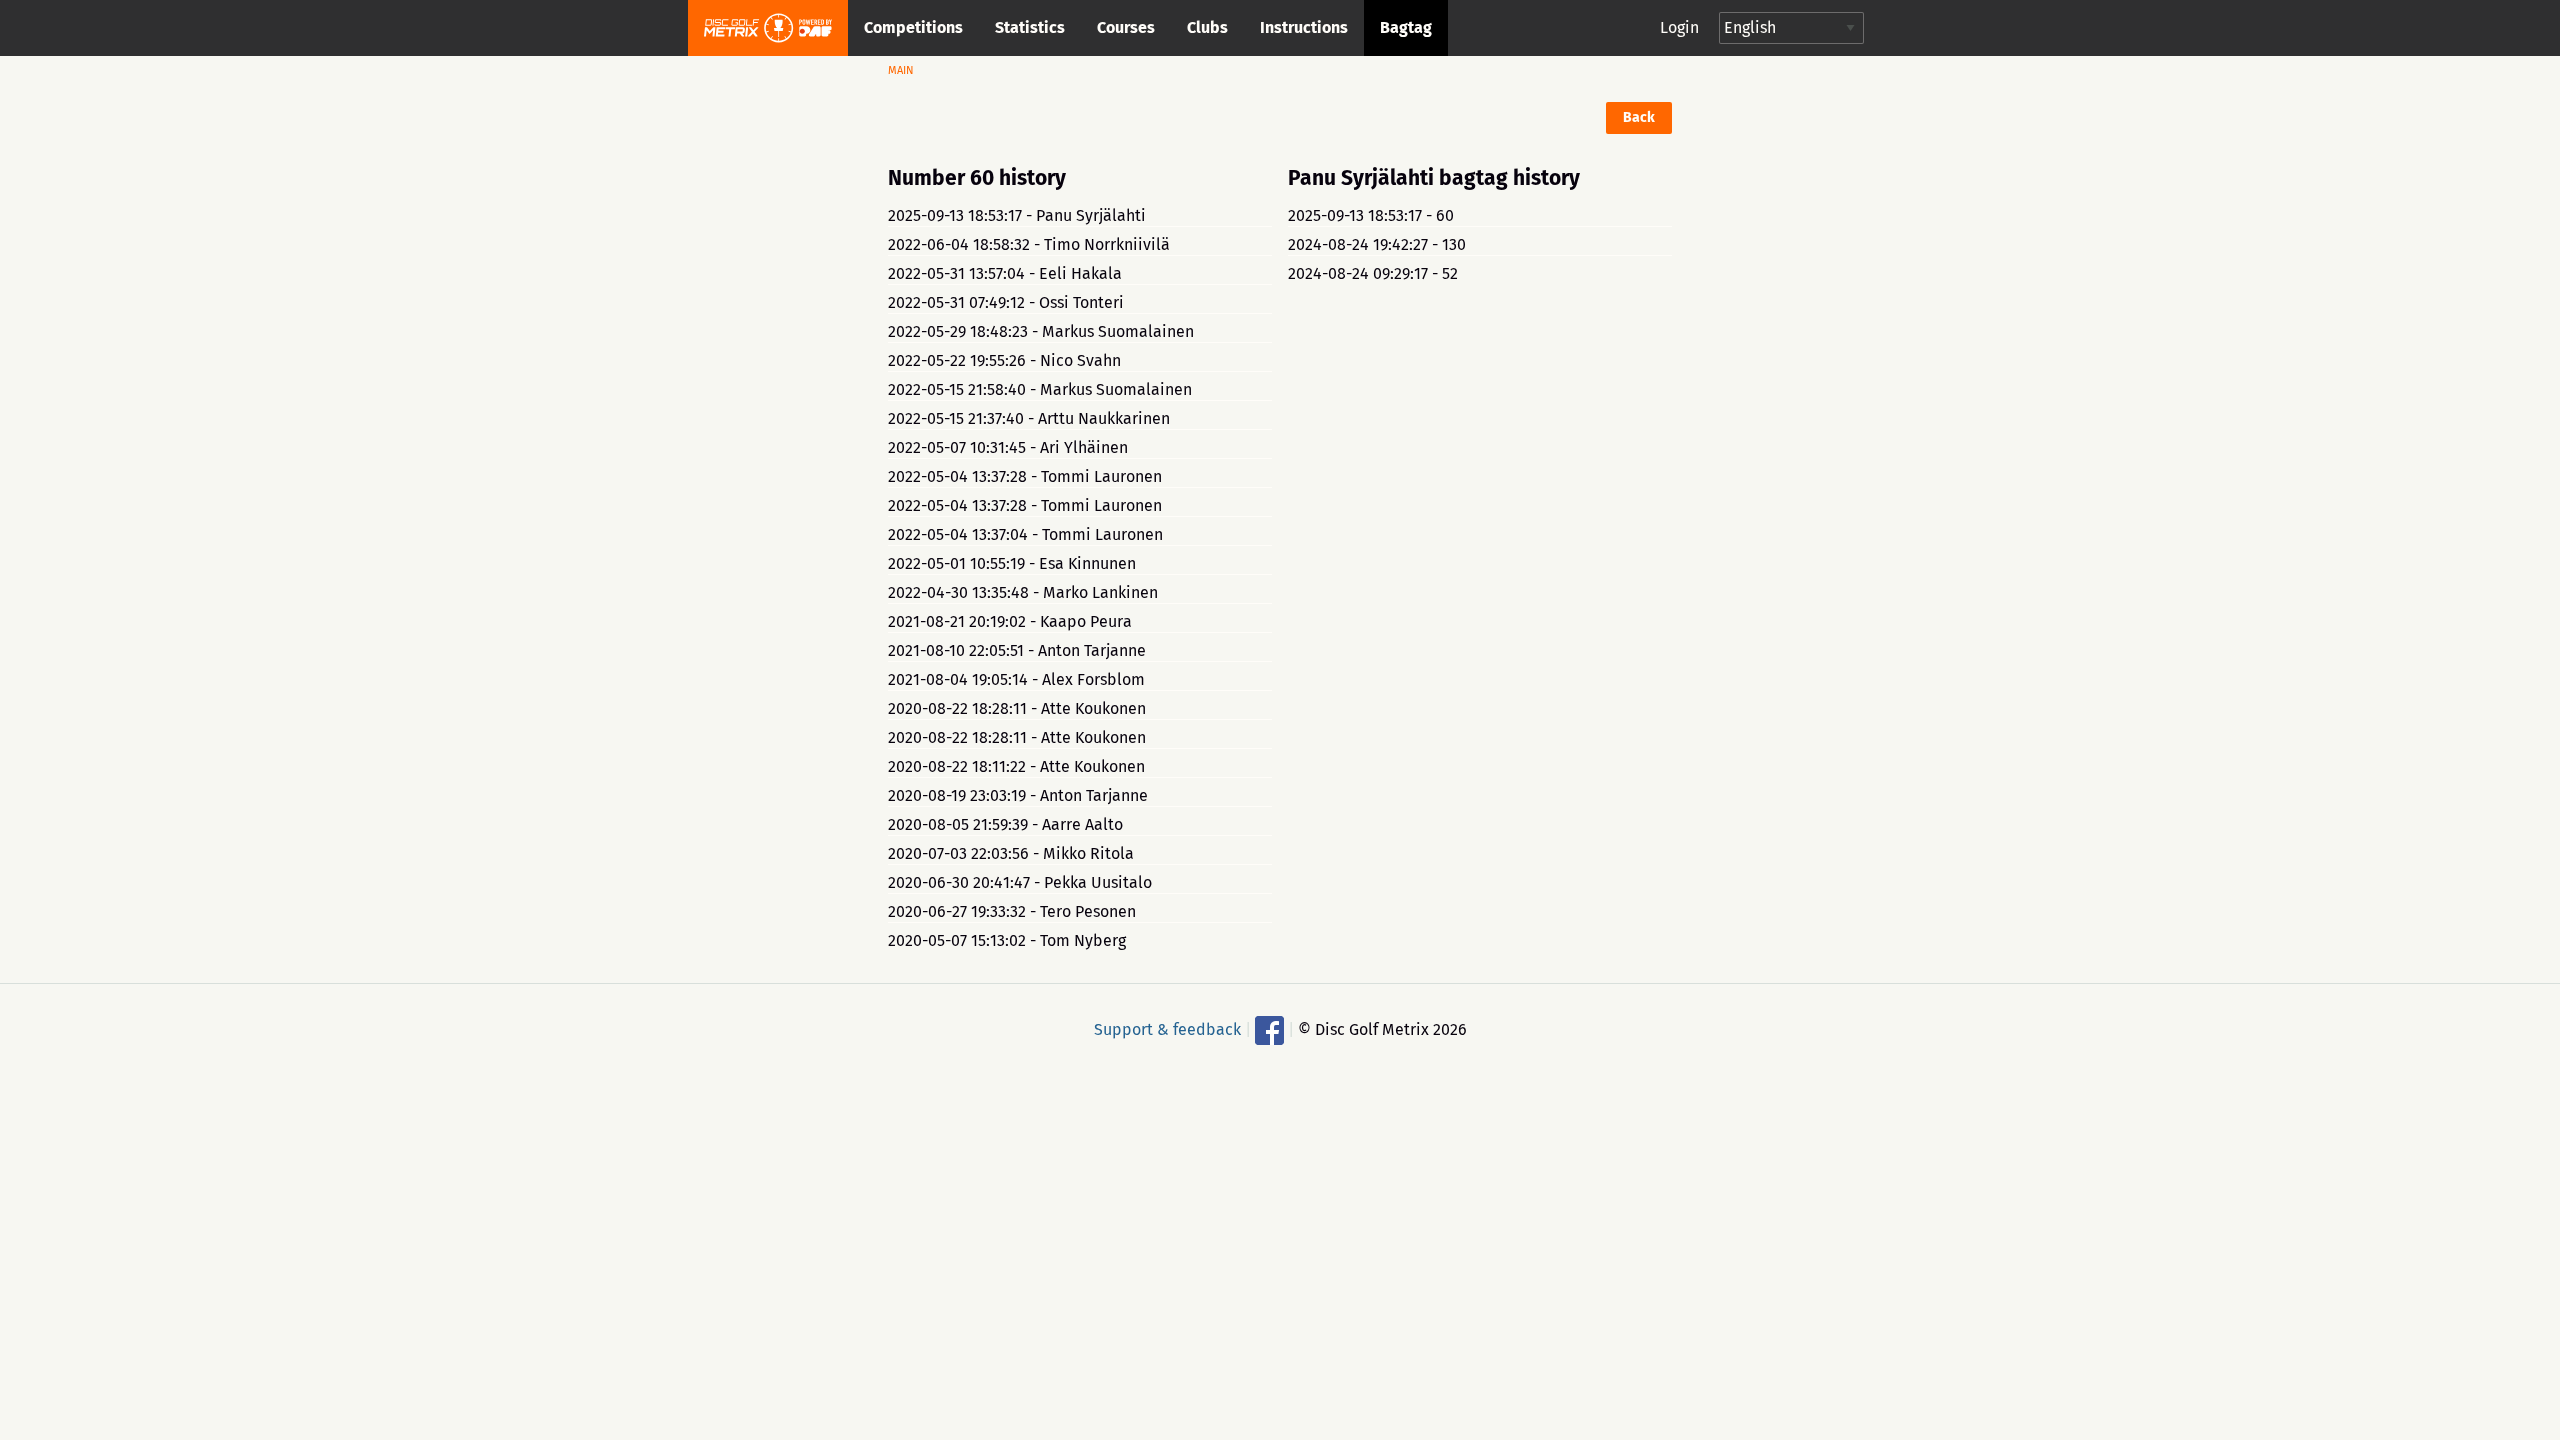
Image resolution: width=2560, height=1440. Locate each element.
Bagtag (1406, 27)
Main (901, 70)
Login (1679, 27)
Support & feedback (1167, 1028)
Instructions (1304, 27)
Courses (1126, 27)
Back (1639, 117)
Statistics (1030, 27)
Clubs (1207, 27)
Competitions (913, 27)
